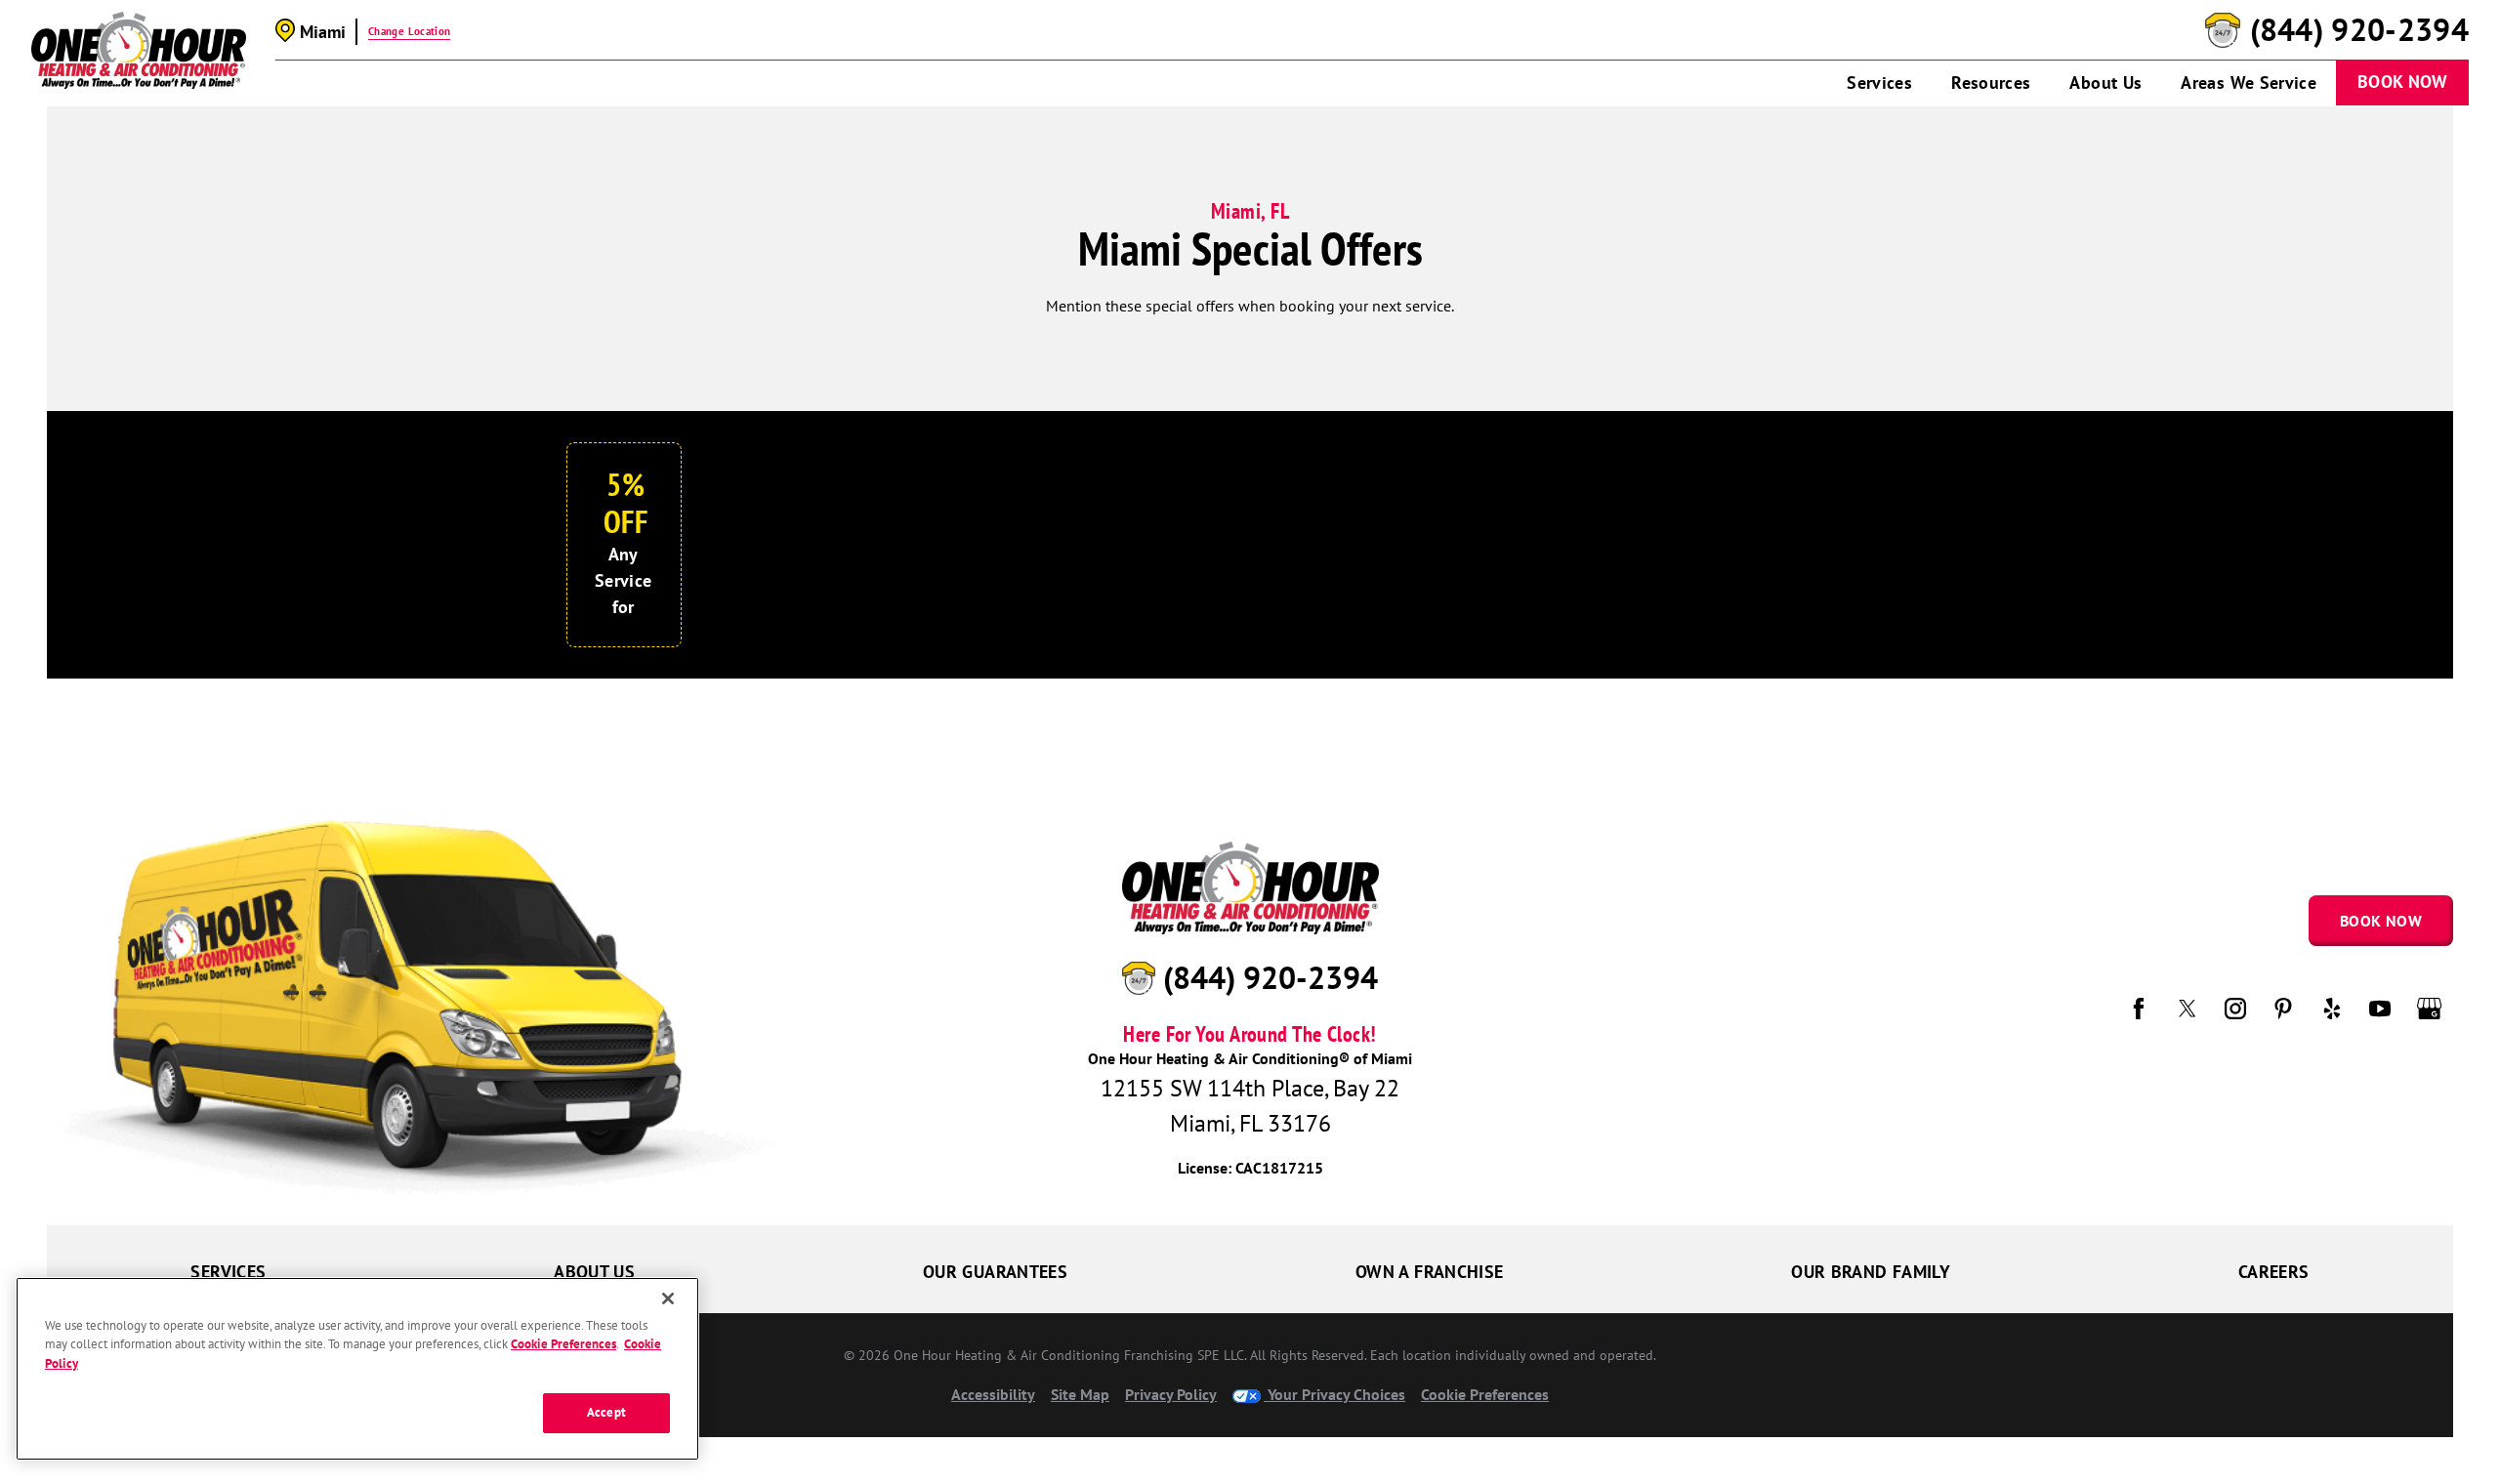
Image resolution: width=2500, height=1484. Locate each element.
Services (1879, 82)
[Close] (668, 1298)
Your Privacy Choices (1334, 1394)
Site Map (1080, 1394)
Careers (2274, 1272)
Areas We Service (2249, 82)
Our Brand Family (1871, 1272)
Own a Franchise (1429, 1272)
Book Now (2402, 82)
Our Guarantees (995, 1272)
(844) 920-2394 (2359, 30)
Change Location (409, 31)
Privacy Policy (1171, 1394)
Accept (606, 1412)
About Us (2105, 82)
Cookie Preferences (563, 1344)
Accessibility (993, 1394)
